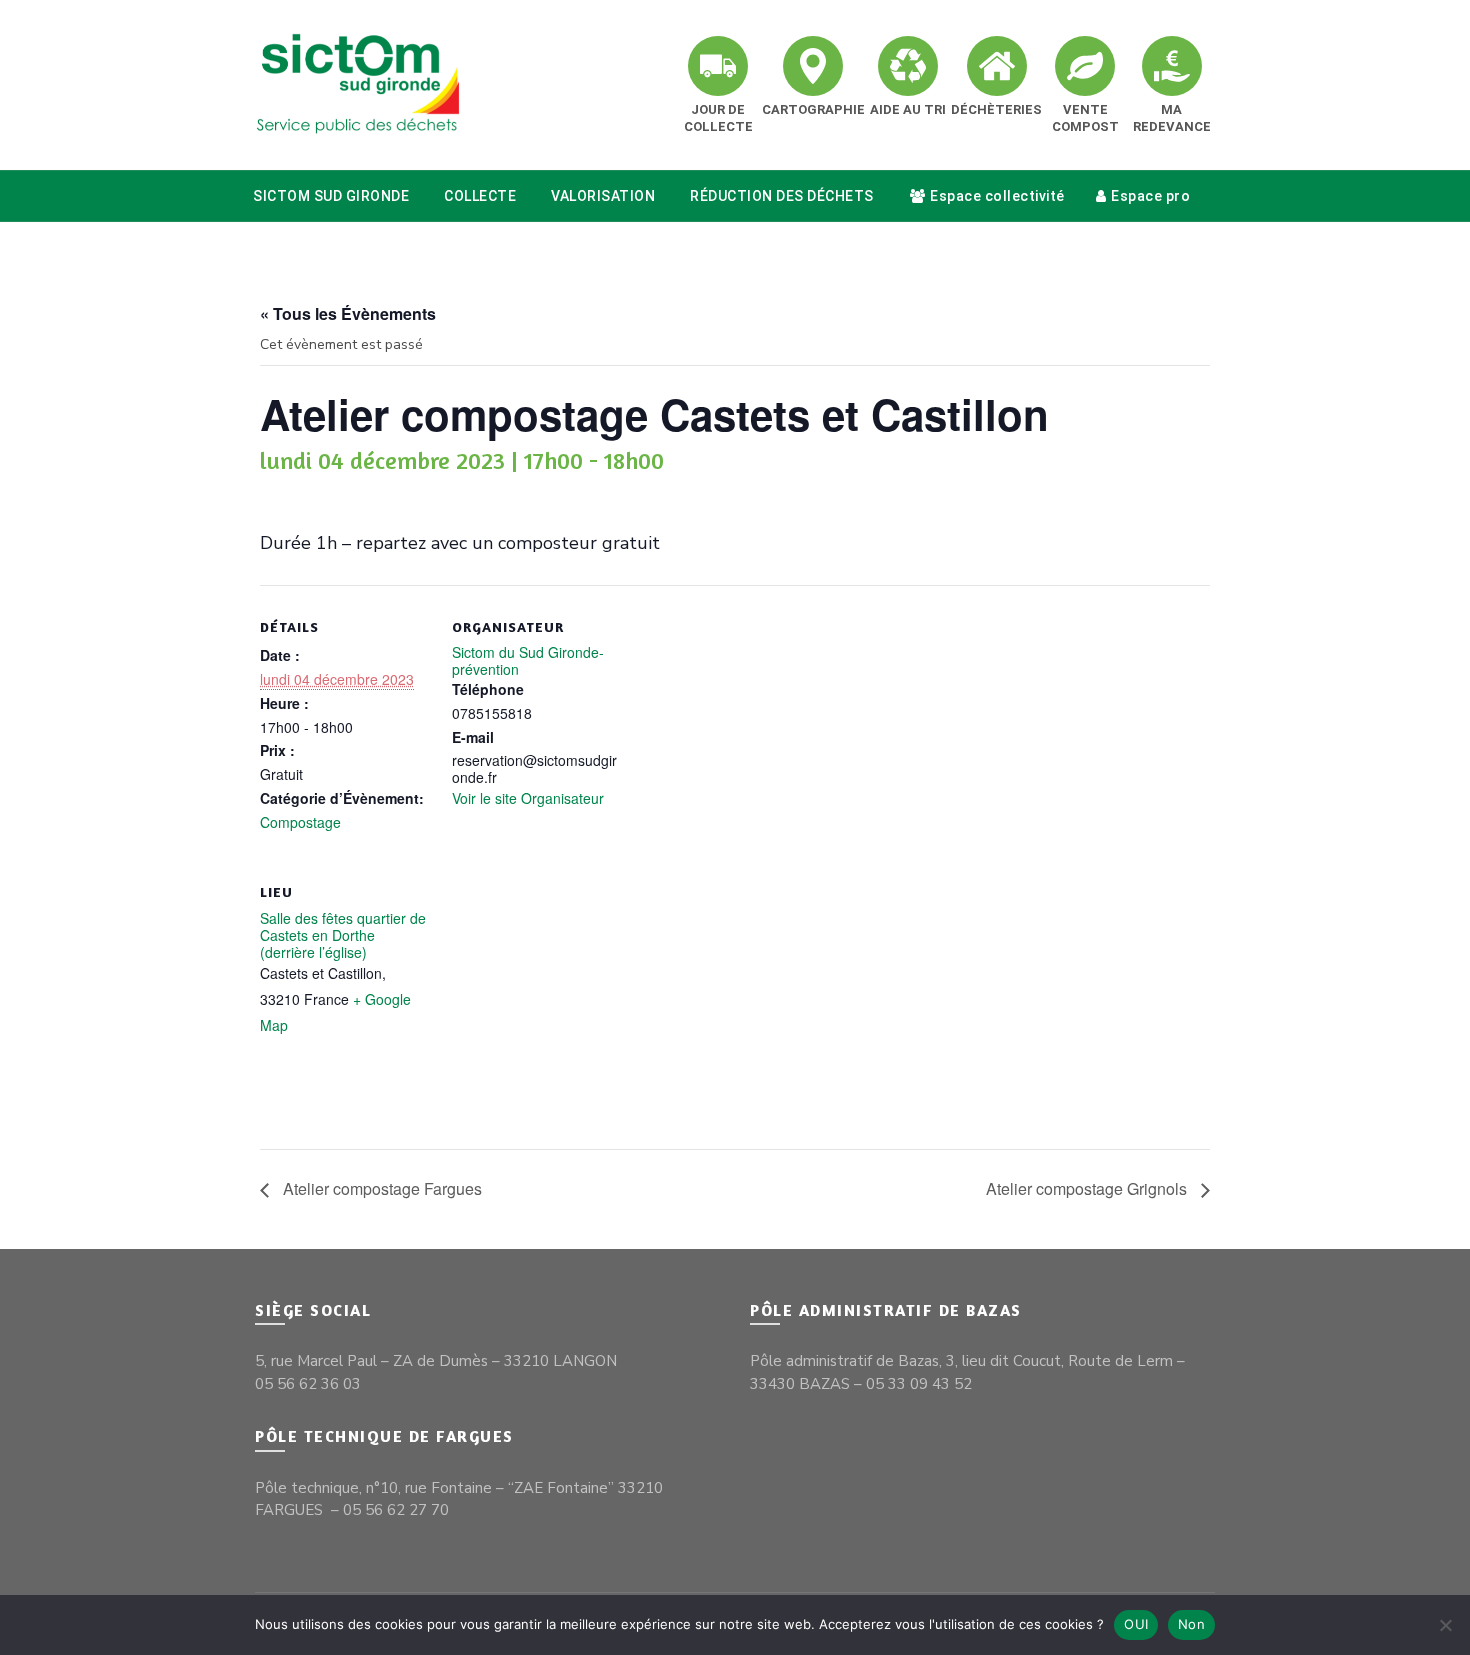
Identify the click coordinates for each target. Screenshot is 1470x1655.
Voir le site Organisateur (528, 798)
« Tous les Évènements (348, 313)
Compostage (300, 822)
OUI (1136, 1624)
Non (1191, 1624)
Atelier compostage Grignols (1088, 1188)
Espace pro (1150, 196)
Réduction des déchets (782, 196)
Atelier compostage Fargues (380, 1188)
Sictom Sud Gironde (331, 196)
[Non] (1445, 1625)
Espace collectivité (997, 196)
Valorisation (603, 196)
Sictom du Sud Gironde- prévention (528, 660)
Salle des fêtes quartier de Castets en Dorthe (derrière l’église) (343, 935)
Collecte (480, 196)
